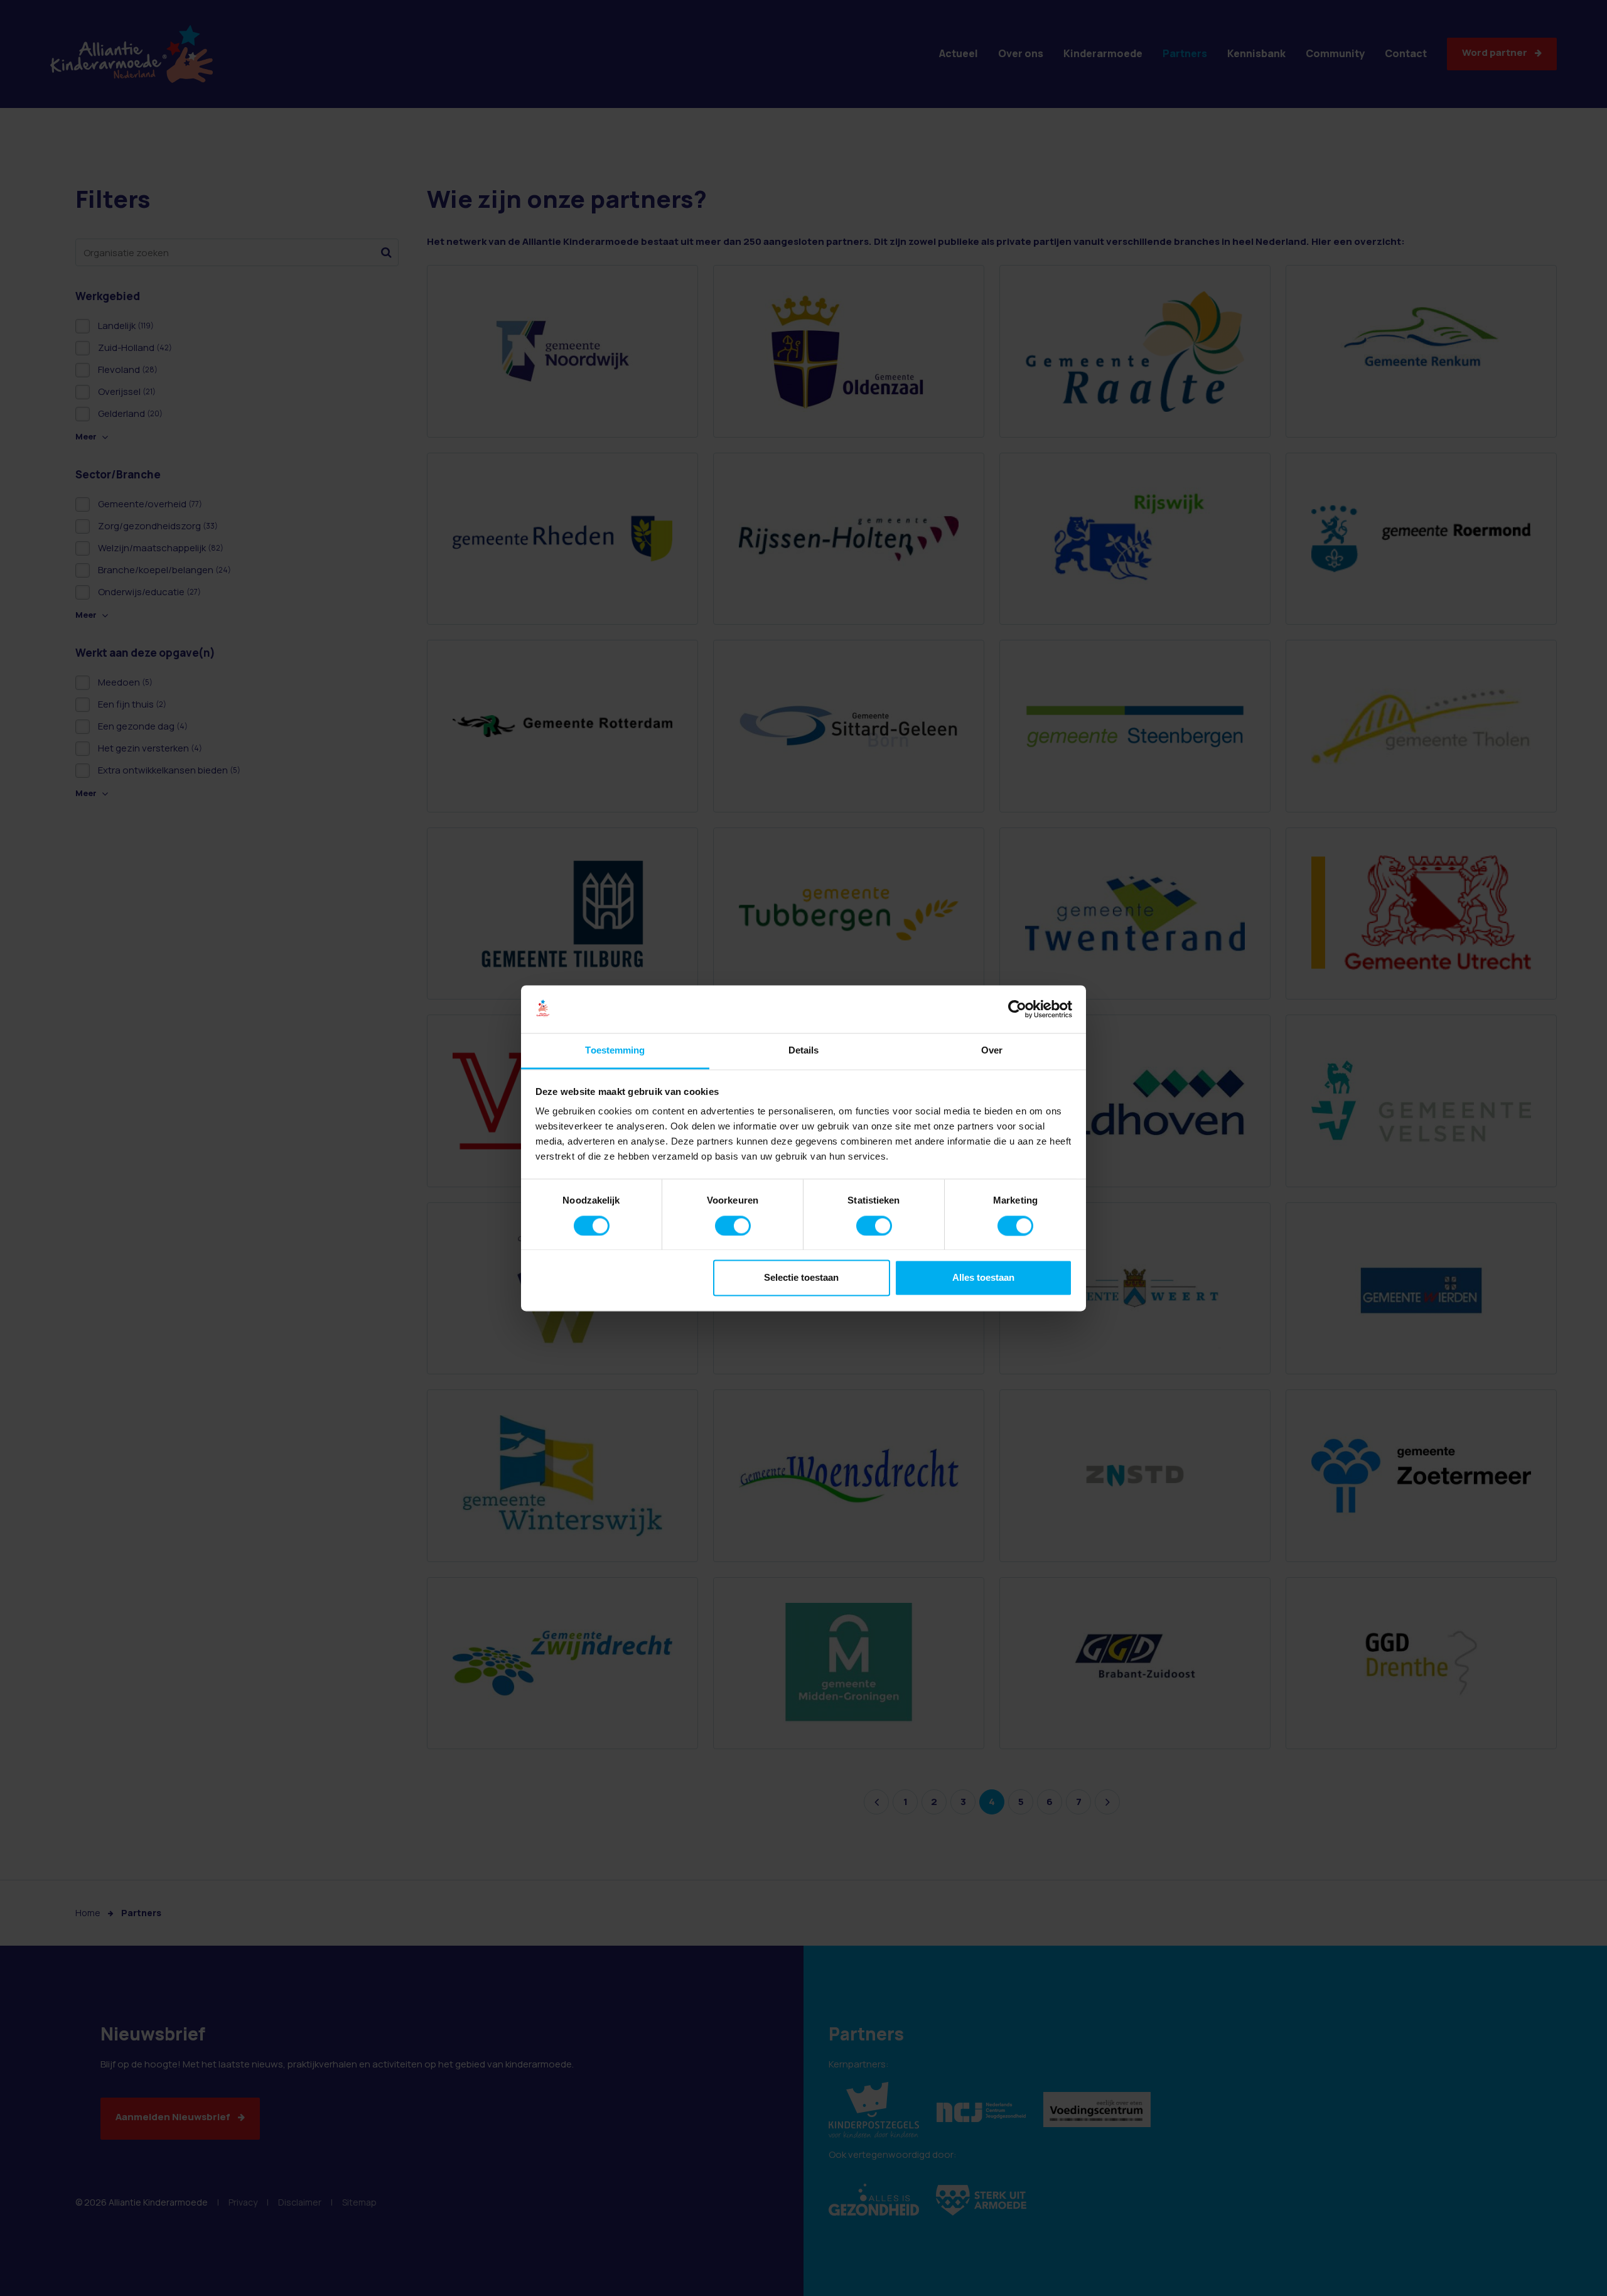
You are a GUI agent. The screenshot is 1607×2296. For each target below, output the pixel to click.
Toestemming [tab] (615, 1051)
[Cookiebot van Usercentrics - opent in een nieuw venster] (1017, 1009)
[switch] (733, 1226)
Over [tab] (992, 1051)
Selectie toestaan (801, 1278)
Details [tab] (804, 1051)
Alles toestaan (983, 1278)
